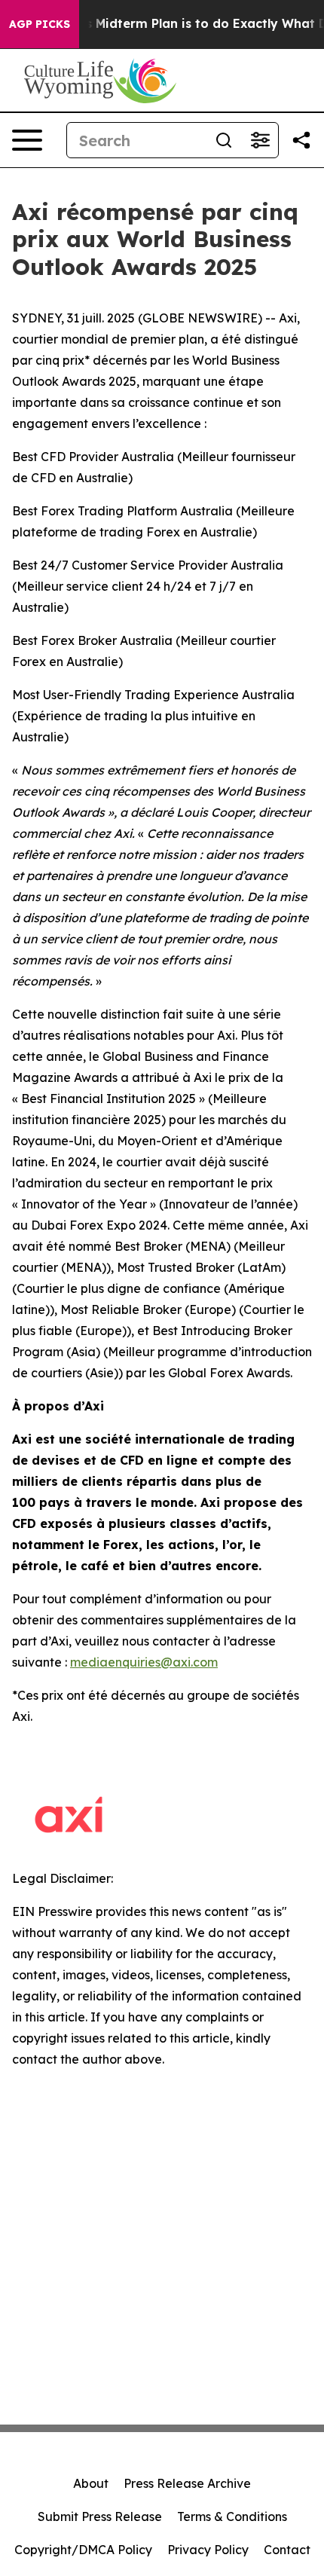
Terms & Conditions (232, 2516)
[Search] (224, 140)
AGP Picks (40, 24)
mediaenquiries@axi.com (144, 1662)
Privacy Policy (208, 2550)
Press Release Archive (187, 2483)
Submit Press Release (100, 2516)
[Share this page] (301, 140)
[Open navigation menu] (27, 140)
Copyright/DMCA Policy (83, 2550)
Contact (287, 2550)
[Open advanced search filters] (260, 140)
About (91, 2483)
